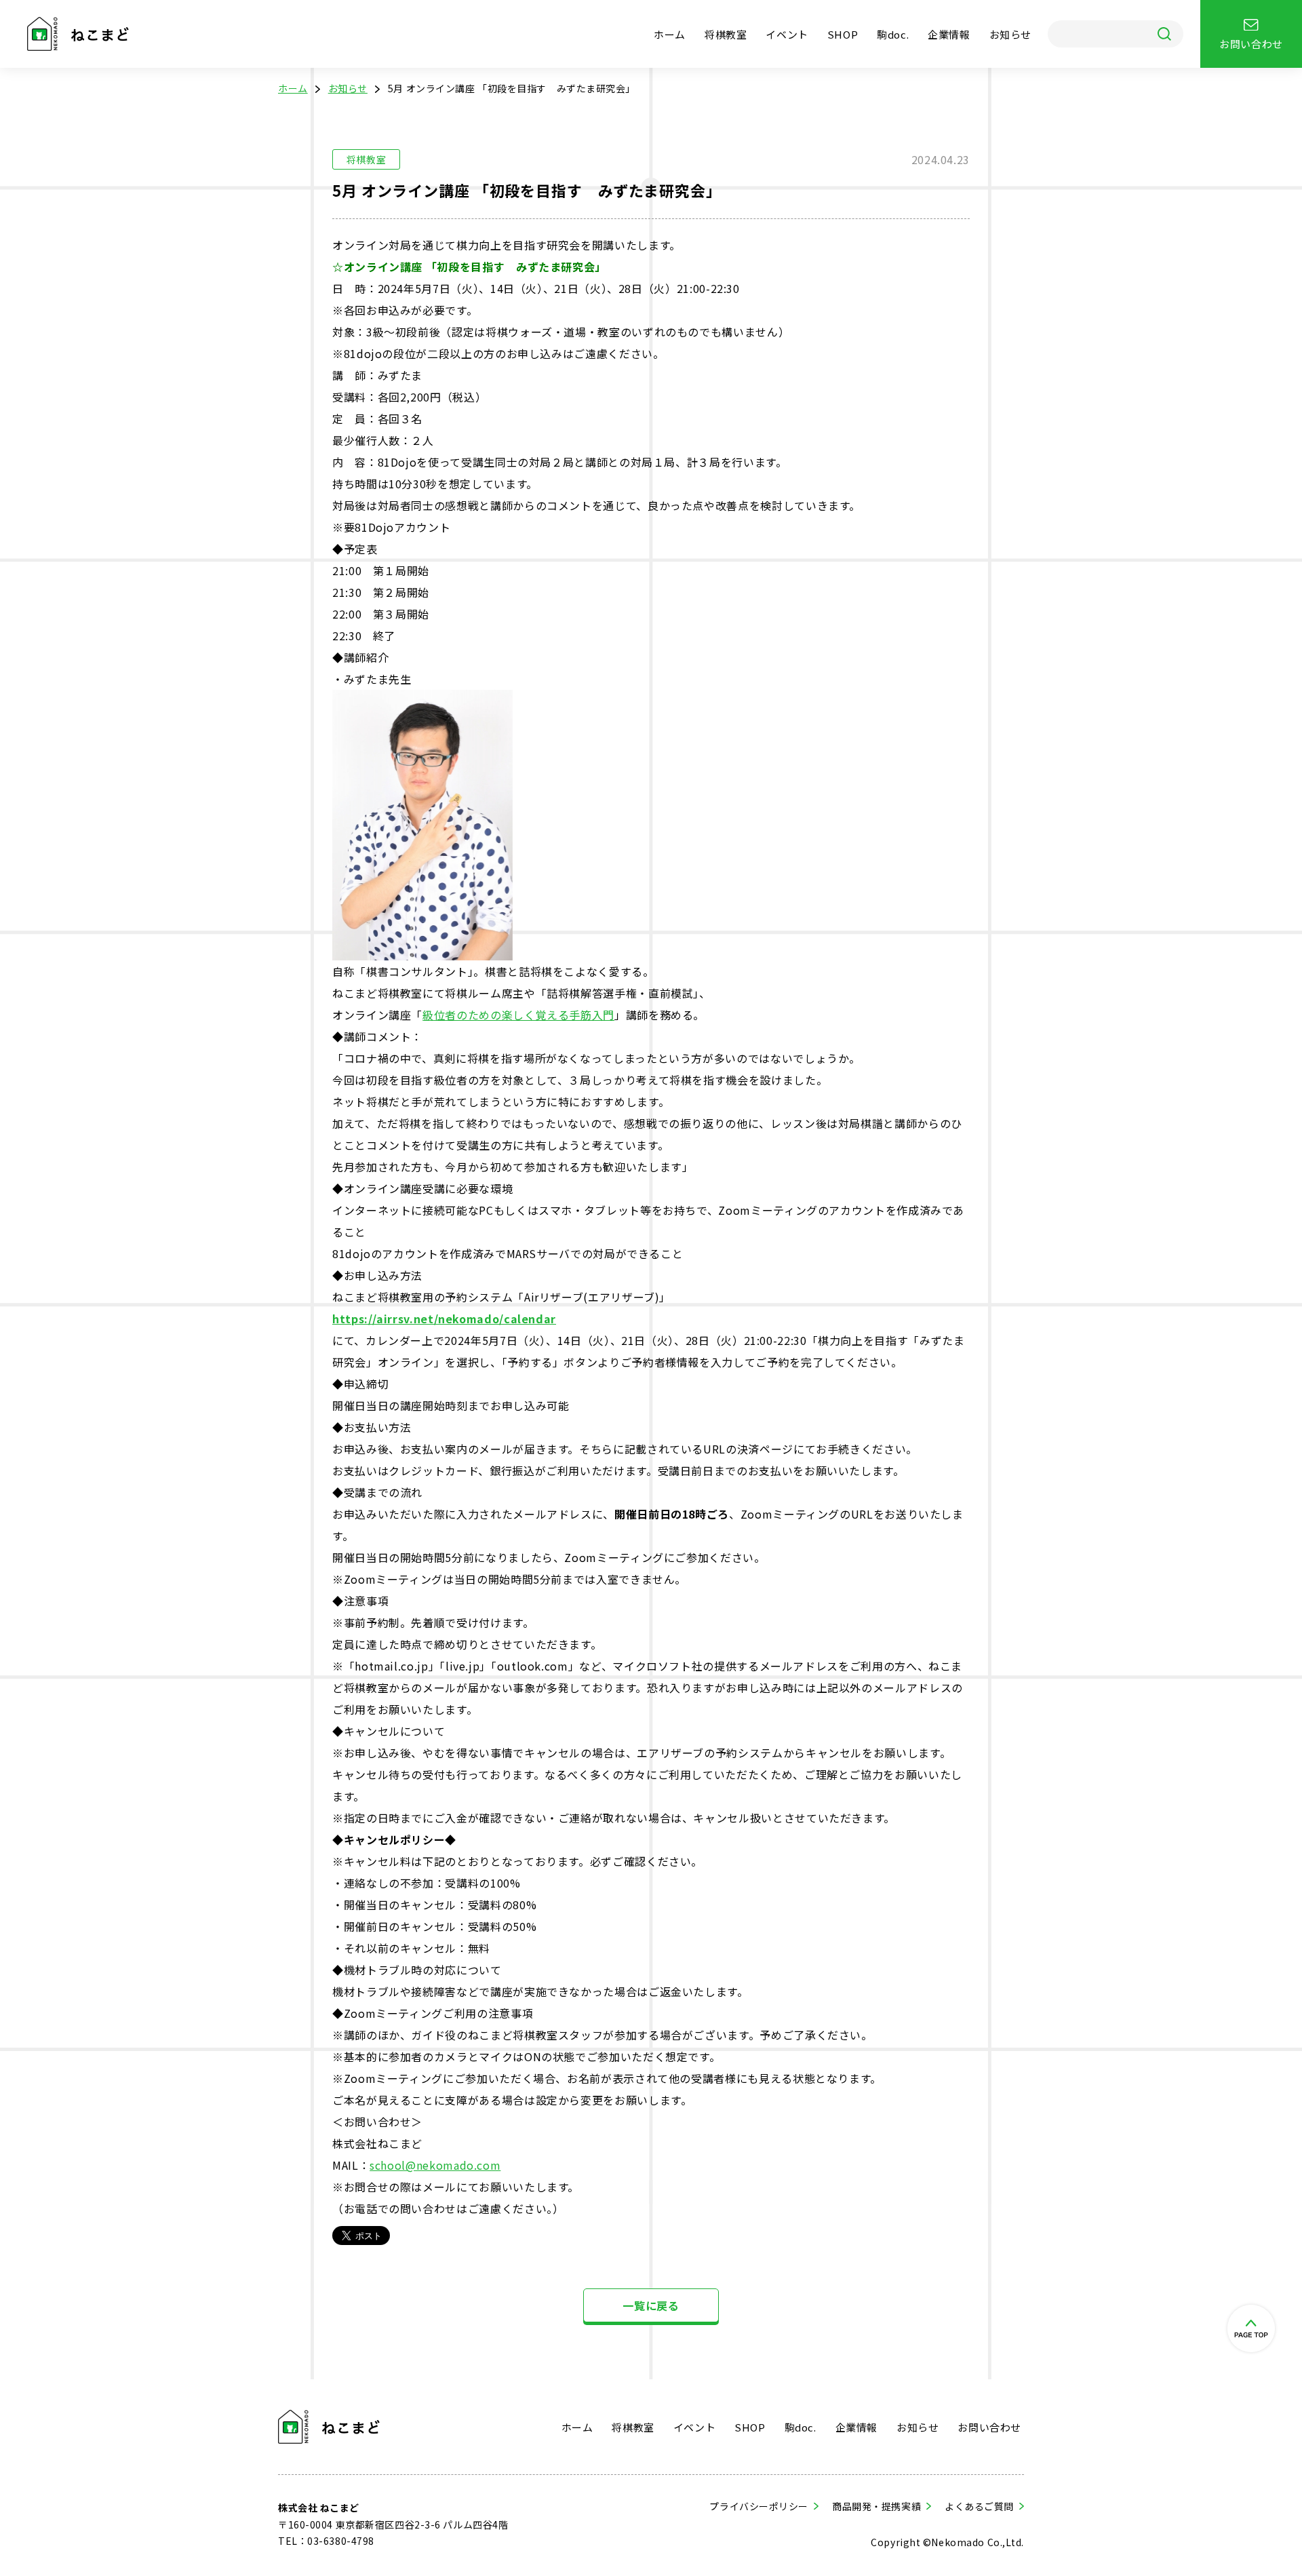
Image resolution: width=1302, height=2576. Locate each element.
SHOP (843, 34)
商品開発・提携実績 (876, 2506)
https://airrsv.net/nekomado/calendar (444, 1319)
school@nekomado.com (435, 2165)
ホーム (670, 34)
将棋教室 (726, 34)
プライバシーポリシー (759, 2506)
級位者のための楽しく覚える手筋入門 (518, 1015)
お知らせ (1010, 34)
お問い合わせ (989, 2427)
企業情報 (949, 34)
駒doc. (893, 34)
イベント (787, 34)
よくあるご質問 (979, 2506)
